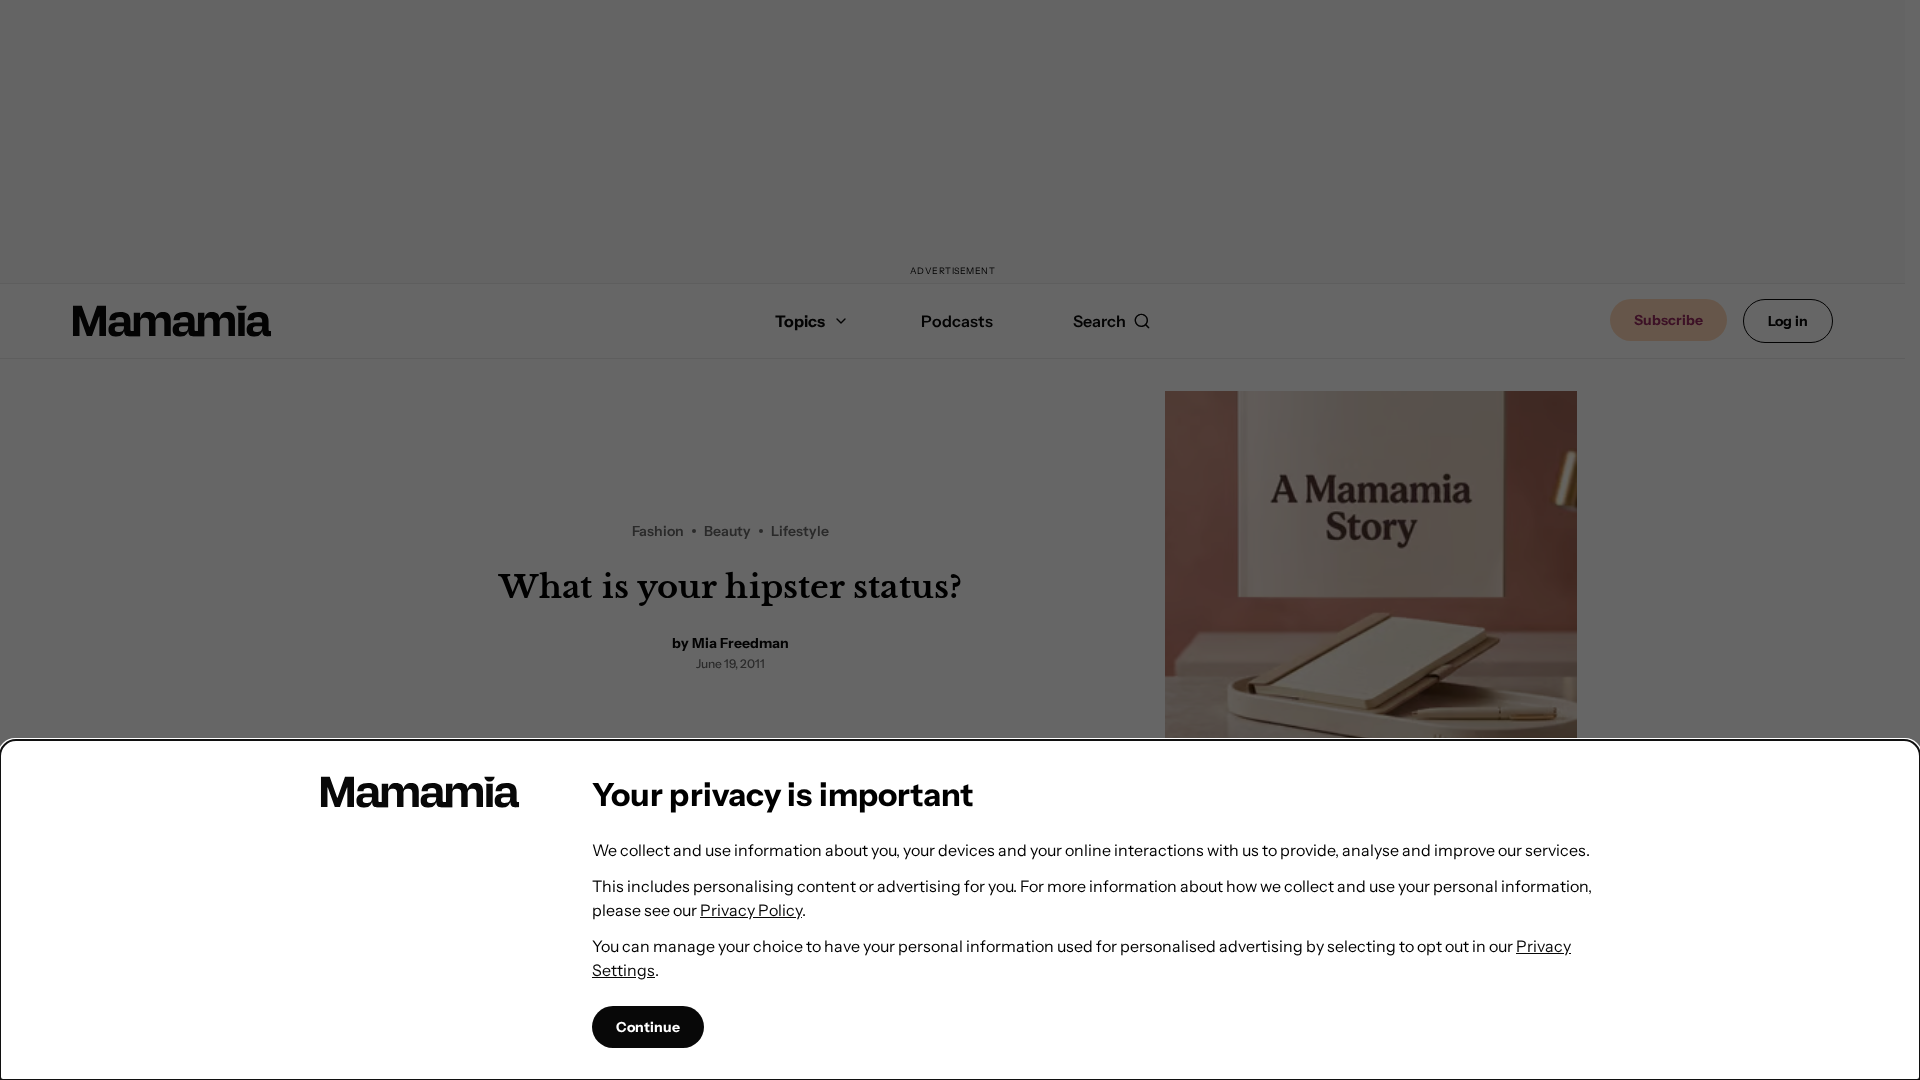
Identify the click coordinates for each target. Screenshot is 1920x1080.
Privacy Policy (751, 910)
